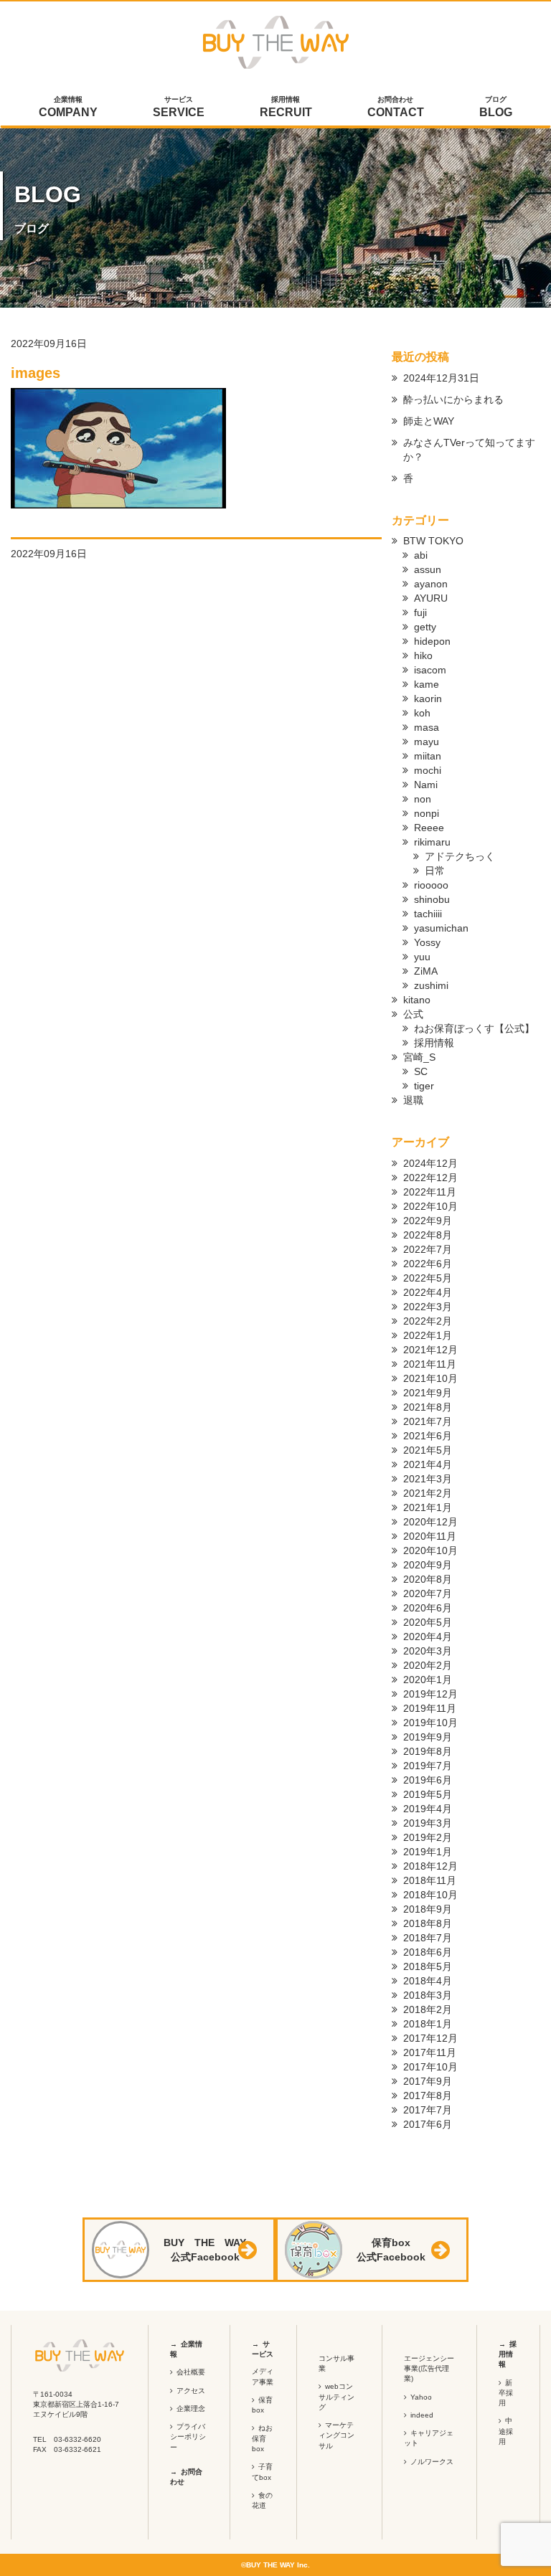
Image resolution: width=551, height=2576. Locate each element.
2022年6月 (428, 1264)
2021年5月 (428, 1450)
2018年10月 (430, 1895)
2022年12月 (430, 1178)
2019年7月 (428, 1766)
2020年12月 (430, 1522)
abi (421, 555)
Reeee (429, 828)
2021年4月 (428, 1464)
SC (421, 1071)
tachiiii (428, 914)
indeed (422, 2415)
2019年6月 (428, 1780)
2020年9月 (428, 1565)
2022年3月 (428, 1307)
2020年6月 (428, 1608)
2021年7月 (428, 1421)
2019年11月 (430, 1708)
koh (422, 713)
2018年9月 (428, 1909)
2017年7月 (428, 2110)
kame (427, 684)
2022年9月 (428, 1221)
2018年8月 (428, 1923)
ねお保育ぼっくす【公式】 (474, 1028)
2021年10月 (430, 1378)
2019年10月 (430, 1723)
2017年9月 (428, 2081)
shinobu (432, 899)
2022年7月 (428, 1249)
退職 (413, 1100)
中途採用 (506, 2431)
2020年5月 (428, 1622)
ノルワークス (432, 2462)
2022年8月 (428, 1235)
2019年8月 (428, 1751)
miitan (428, 756)
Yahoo (421, 2397)
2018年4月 (428, 1981)
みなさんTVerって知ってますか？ (469, 450)
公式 (413, 1014)
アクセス (191, 2391)
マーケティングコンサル (336, 2435)
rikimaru (432, 842)
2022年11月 (430, 1192)
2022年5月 (428, 1278)
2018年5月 (428, 1966)
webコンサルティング (336, 2397)
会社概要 (191, 2372)
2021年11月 (430, 1364)
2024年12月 (430, 1163)
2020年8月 (428, 1579)
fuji (420, 612)
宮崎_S (419, 1057)
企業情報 (68, 107)
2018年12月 (430, 1866)
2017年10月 (430, 2067)
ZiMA (426, 971)
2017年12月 (430, 2038)
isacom (430, 670)
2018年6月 (428, 1952)
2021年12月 (430, 1350)
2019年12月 (430, 1694)
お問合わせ (396, 107)
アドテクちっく (460, 856)
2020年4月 (428, 1637)
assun (428, 569)
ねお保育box (262, 2438)
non (423, 799)
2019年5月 (428, 1794)
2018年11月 (430, 1880)
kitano (417, 1000)
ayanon (431, 584)
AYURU (431, 598)
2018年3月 (428, 1995)
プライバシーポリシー (188, 2437)
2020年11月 (430, 1536)
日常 (435, 871)
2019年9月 (428, 1737)
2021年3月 (428, 1479)
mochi (428, 770)
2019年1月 (428, 1852)
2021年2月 (428, 1493)
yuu (422, 957)
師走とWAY (429, 421)
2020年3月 (428, 1651)
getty (425, 627)
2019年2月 (428, 1837)
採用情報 (286, 107)
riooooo (431, 885)
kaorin (428, 699)
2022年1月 (428, 1335)
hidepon (432, 641)
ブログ (496, 107)
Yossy (427, 942)
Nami (426, 785)
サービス (179, 107)
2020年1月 (428, 1680)
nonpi (427, 813)
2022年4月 (428, 1292)
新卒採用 (506, 2393)
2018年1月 (428, 2024)
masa (427, 727)
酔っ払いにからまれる (453, 399)
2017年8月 (428, 2096)
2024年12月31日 (441, 378)
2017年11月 (430, 2052)
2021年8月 (428, 1407)
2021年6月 (428, 1436)
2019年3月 (428, 1823)
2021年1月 (428, 1507)
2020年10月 (430, 1550)
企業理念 (191, 2409)
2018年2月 (428, 2009)
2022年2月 (428, 1321)
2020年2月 (428, 1665)
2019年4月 (428, 1809)
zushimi (431, 985)
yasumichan (441, 928)
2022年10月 (430, 1206)
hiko (423, 655)
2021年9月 (428, 1393)
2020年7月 (428, 1594)
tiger (424, 1086)
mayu (427, 742)
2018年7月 (428, 1938)
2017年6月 (428, 2124)
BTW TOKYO (433, 541)
